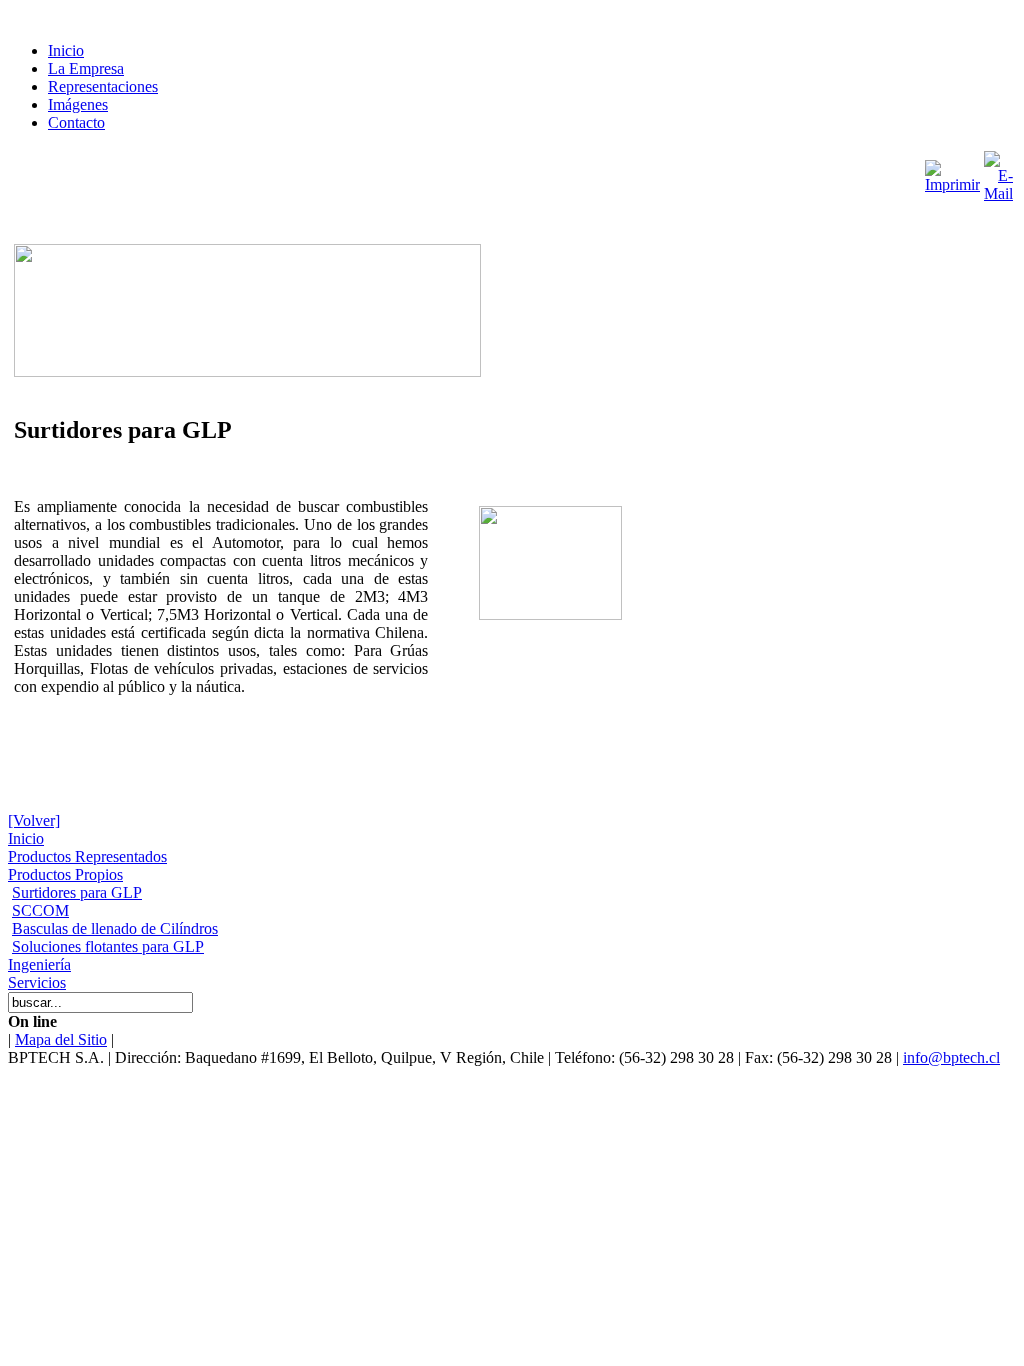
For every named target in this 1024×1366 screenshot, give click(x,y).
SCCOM (40, 910)
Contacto (76, 122)
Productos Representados (87, 856)
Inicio (66, 50)
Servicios (37, 982)
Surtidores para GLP (77, 892)
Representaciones (103, 86)
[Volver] (34, 820)
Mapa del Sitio (61, 1039)
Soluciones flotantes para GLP (108, 946)
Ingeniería (39, 964)
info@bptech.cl (951, 1057)
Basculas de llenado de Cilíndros (115, 928)
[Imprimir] (952, 171)
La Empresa (86, 68)
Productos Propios (65, 874)
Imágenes (78, 104)
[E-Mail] (998, 171)
